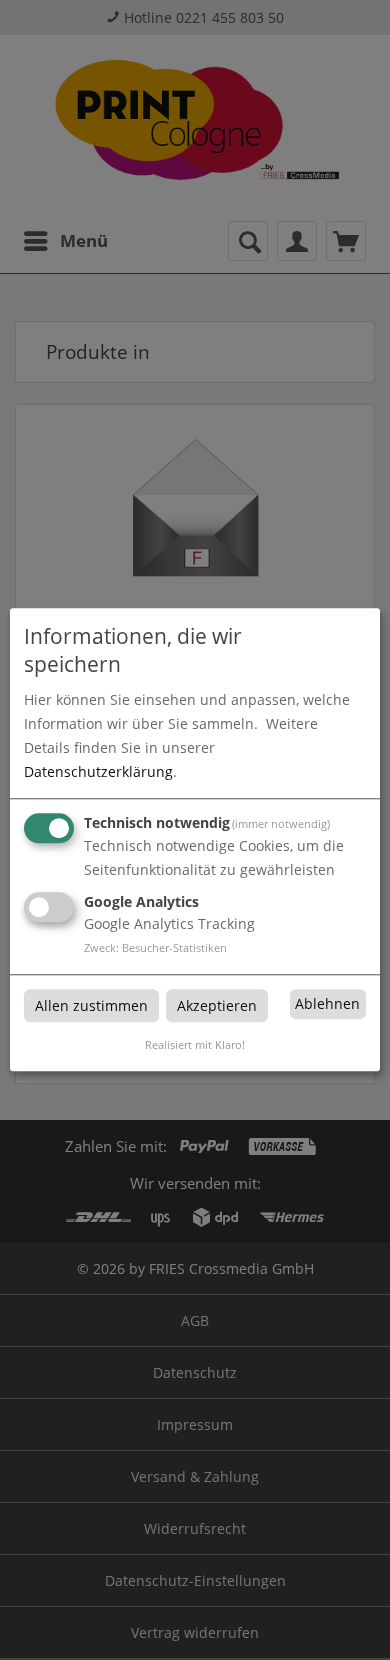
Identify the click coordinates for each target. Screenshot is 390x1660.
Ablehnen (327, 1003)
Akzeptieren (217, 1005)
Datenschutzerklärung (98, 771)
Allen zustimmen (91, 1005)
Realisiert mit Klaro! (195, 1045)
